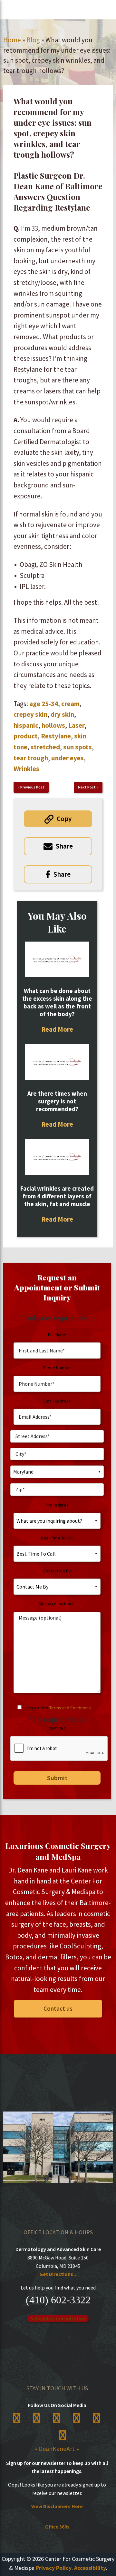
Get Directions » (58, 2274)
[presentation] (59, 1749)
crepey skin (30, 714)
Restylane (56, 736)
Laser (77, 725)
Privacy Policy (54, 2568)
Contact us (58, 2008)
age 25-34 (44, 704)
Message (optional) (57, 1604)
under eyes (68, 758)
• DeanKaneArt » (57, 2449)
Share (64, 846)
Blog (33, 40)
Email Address (57, 1401)
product (26, 736)
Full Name (57, 1335)
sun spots (77, 747)
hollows (53, 725)
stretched (45, 747)
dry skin (62, 714)
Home (12, 40)
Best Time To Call (57, 1538)
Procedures (57, 1505)
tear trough (31, 758)
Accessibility (90, 2568)
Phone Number (57, 1368)
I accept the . (59, 1708)
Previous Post (32, 787)
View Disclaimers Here (57, 2506)
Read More (57, 1029)
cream (70, 704)
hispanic (26, 725)
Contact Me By (57, 1571)
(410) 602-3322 (58, 2300)
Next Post (87, 787)
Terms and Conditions (70, 1708)
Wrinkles (26, 769)
